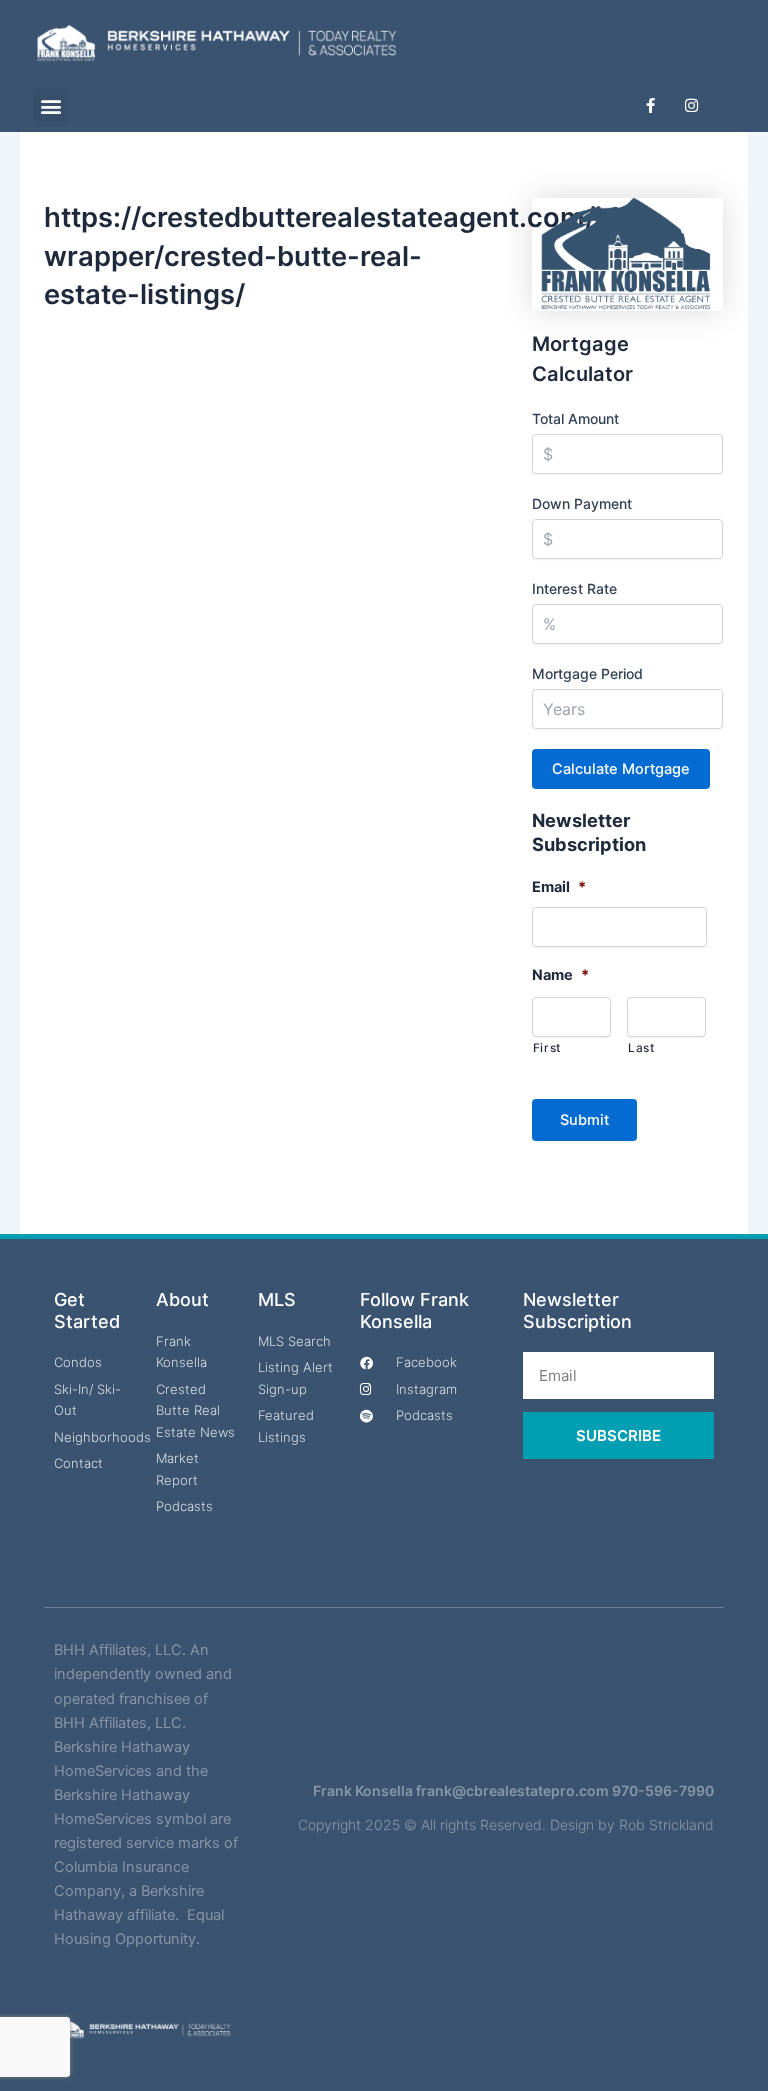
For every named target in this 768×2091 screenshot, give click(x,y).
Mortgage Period (587, 673)
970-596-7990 (663, 1790)
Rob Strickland (666, 1824)
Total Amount (575, 418)
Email (559, 887)
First (547, 1048)
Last (641, 1048)
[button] (50, 105)
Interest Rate (574, 588)
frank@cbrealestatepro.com (512, 1790)
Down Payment (582, 503)
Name (560, 975)
